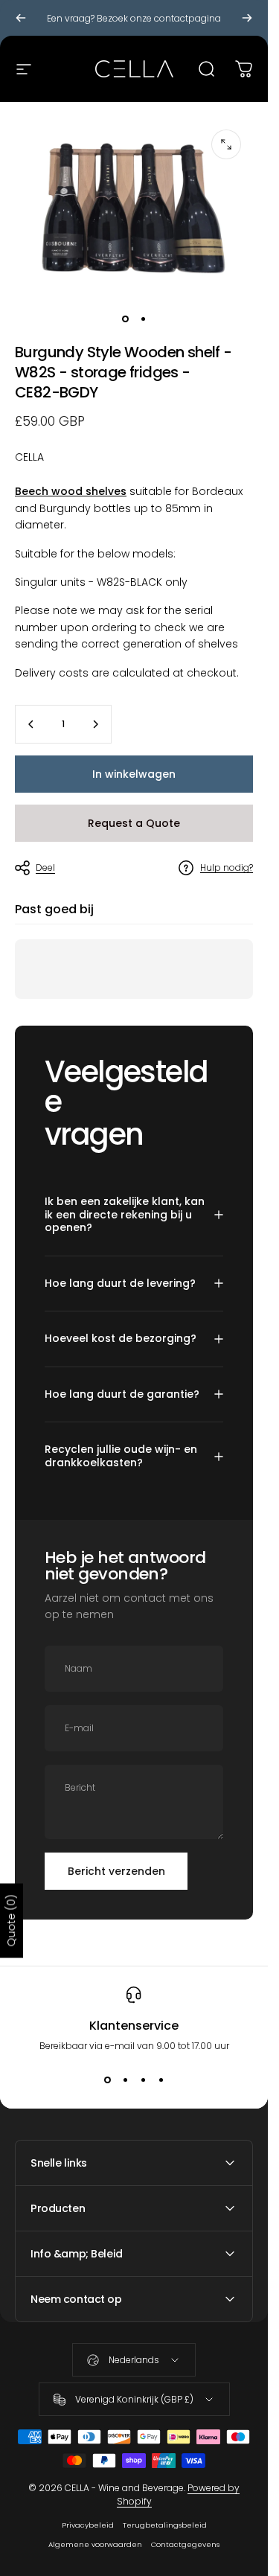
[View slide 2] (125, 2080)
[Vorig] (21, 18)
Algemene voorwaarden (95, 2544)
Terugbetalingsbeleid (165, 2525)
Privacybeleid (88, 2525)
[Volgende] (247, 18)
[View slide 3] (143, 2080)
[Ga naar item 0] (125, 319)
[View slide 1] (107, 2080)
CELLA (29, 457)
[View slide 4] (161, 2080)
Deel (45, 867)
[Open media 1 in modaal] (226, 144)
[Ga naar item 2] (143, 319)
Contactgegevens (185, 2544)
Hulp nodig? (227, 867)
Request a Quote (134, 823)
